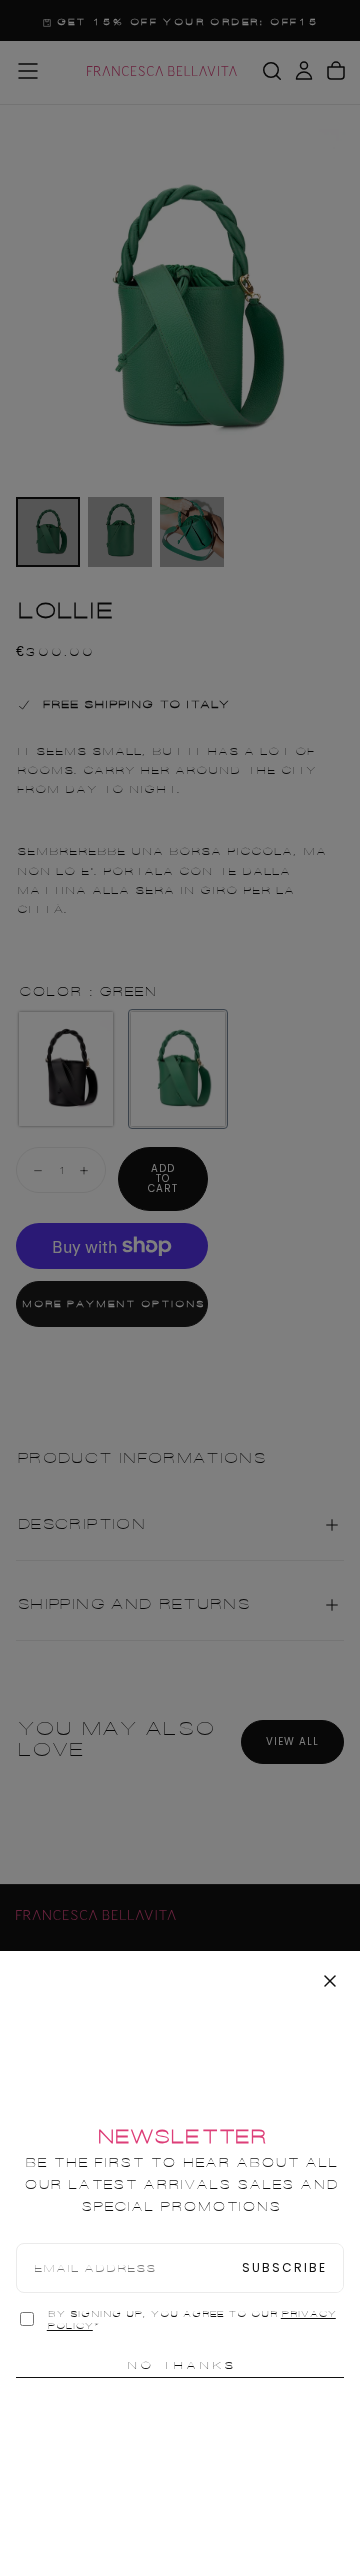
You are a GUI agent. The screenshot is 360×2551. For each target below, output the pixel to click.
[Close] (330, 1981)
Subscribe (284, 2267)
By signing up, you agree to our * (191, 2320)
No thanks (180, 2365)
